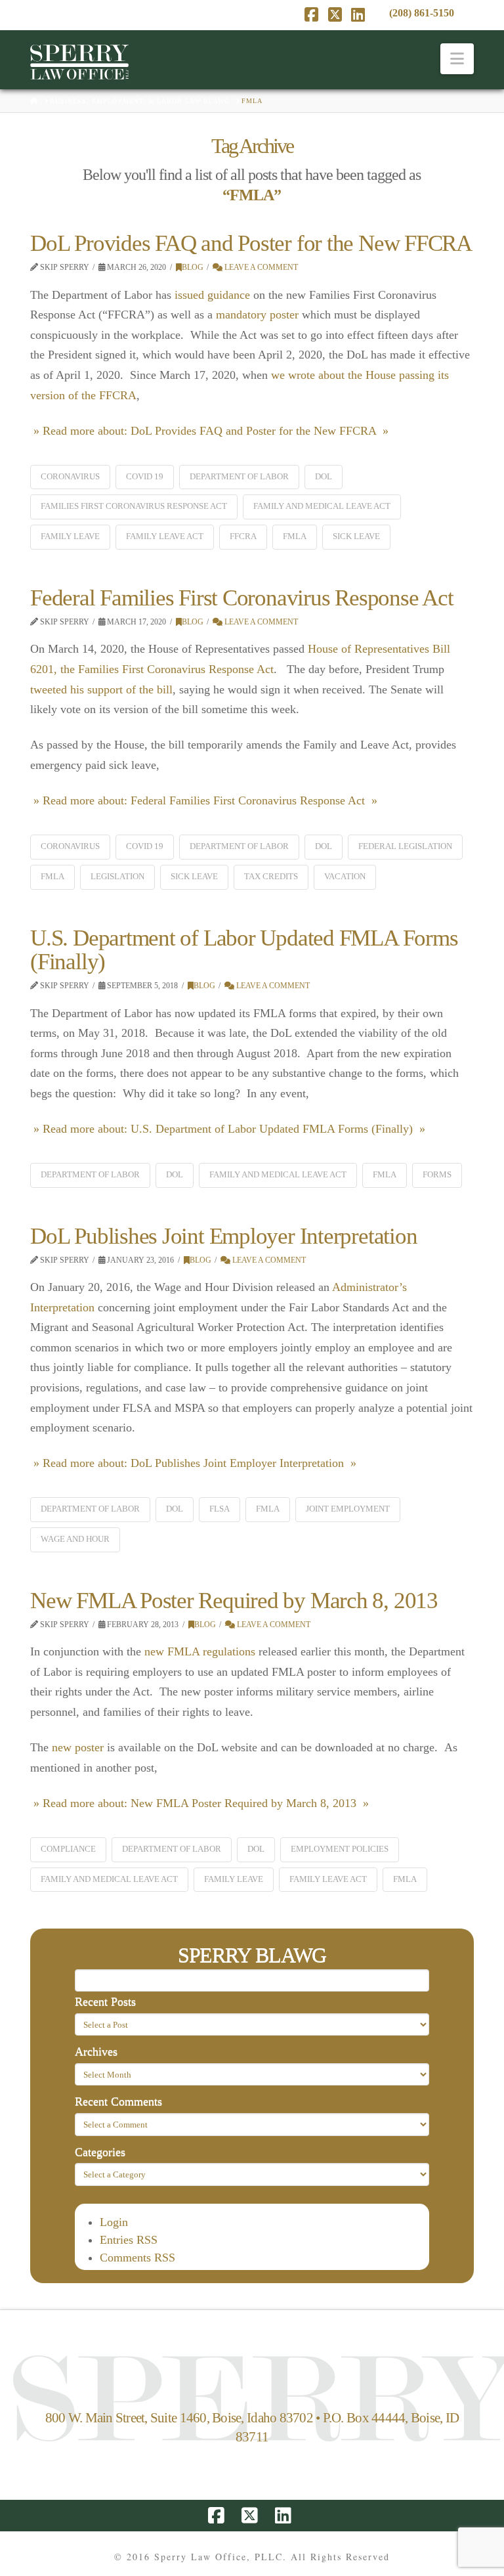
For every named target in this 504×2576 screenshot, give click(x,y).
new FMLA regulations (200, 1651)
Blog (193, 267)
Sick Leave (356, 536)
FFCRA (243, 536)
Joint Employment (348, 1509)
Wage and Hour (75, 1539)
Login (114, 2222)
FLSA (220, 1509)
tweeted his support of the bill (101, 689)
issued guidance (212, 295)
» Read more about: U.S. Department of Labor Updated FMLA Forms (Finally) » (228, 1129)
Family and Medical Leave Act (322, 506)
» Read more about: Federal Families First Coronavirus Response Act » (204, 800)
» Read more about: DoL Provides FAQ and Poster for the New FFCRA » (209, 431)
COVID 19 (145, 476)
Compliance (68, 1849)
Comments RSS (137, 2258)
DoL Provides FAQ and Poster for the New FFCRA (251, 243)
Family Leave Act (165, 536)
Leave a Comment (260, 267)
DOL (324, 476)
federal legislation (405, 846)
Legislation (117, 876)
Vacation (345, 876)
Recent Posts (105, 2001)
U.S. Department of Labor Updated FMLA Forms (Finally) (244, 950)
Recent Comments (118, 2101)
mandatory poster (257, 315)
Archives (96, 2051)
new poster (78, 1747)
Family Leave (70, 536)
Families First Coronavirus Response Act (134, 506)
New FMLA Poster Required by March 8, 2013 (234, 1601)
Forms (437, 1174)
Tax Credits (271, 876)
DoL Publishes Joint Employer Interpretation (223, 1236)
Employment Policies (340, 1849)
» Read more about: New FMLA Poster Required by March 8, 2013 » (199, 1803)
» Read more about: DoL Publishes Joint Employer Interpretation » (193, 1463)
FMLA (295, 536)
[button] (457, 59)
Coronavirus (70, 476)
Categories (100, 2152)
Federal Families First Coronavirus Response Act (241, 598)
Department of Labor (239, 476)
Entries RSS (129, 2240)
